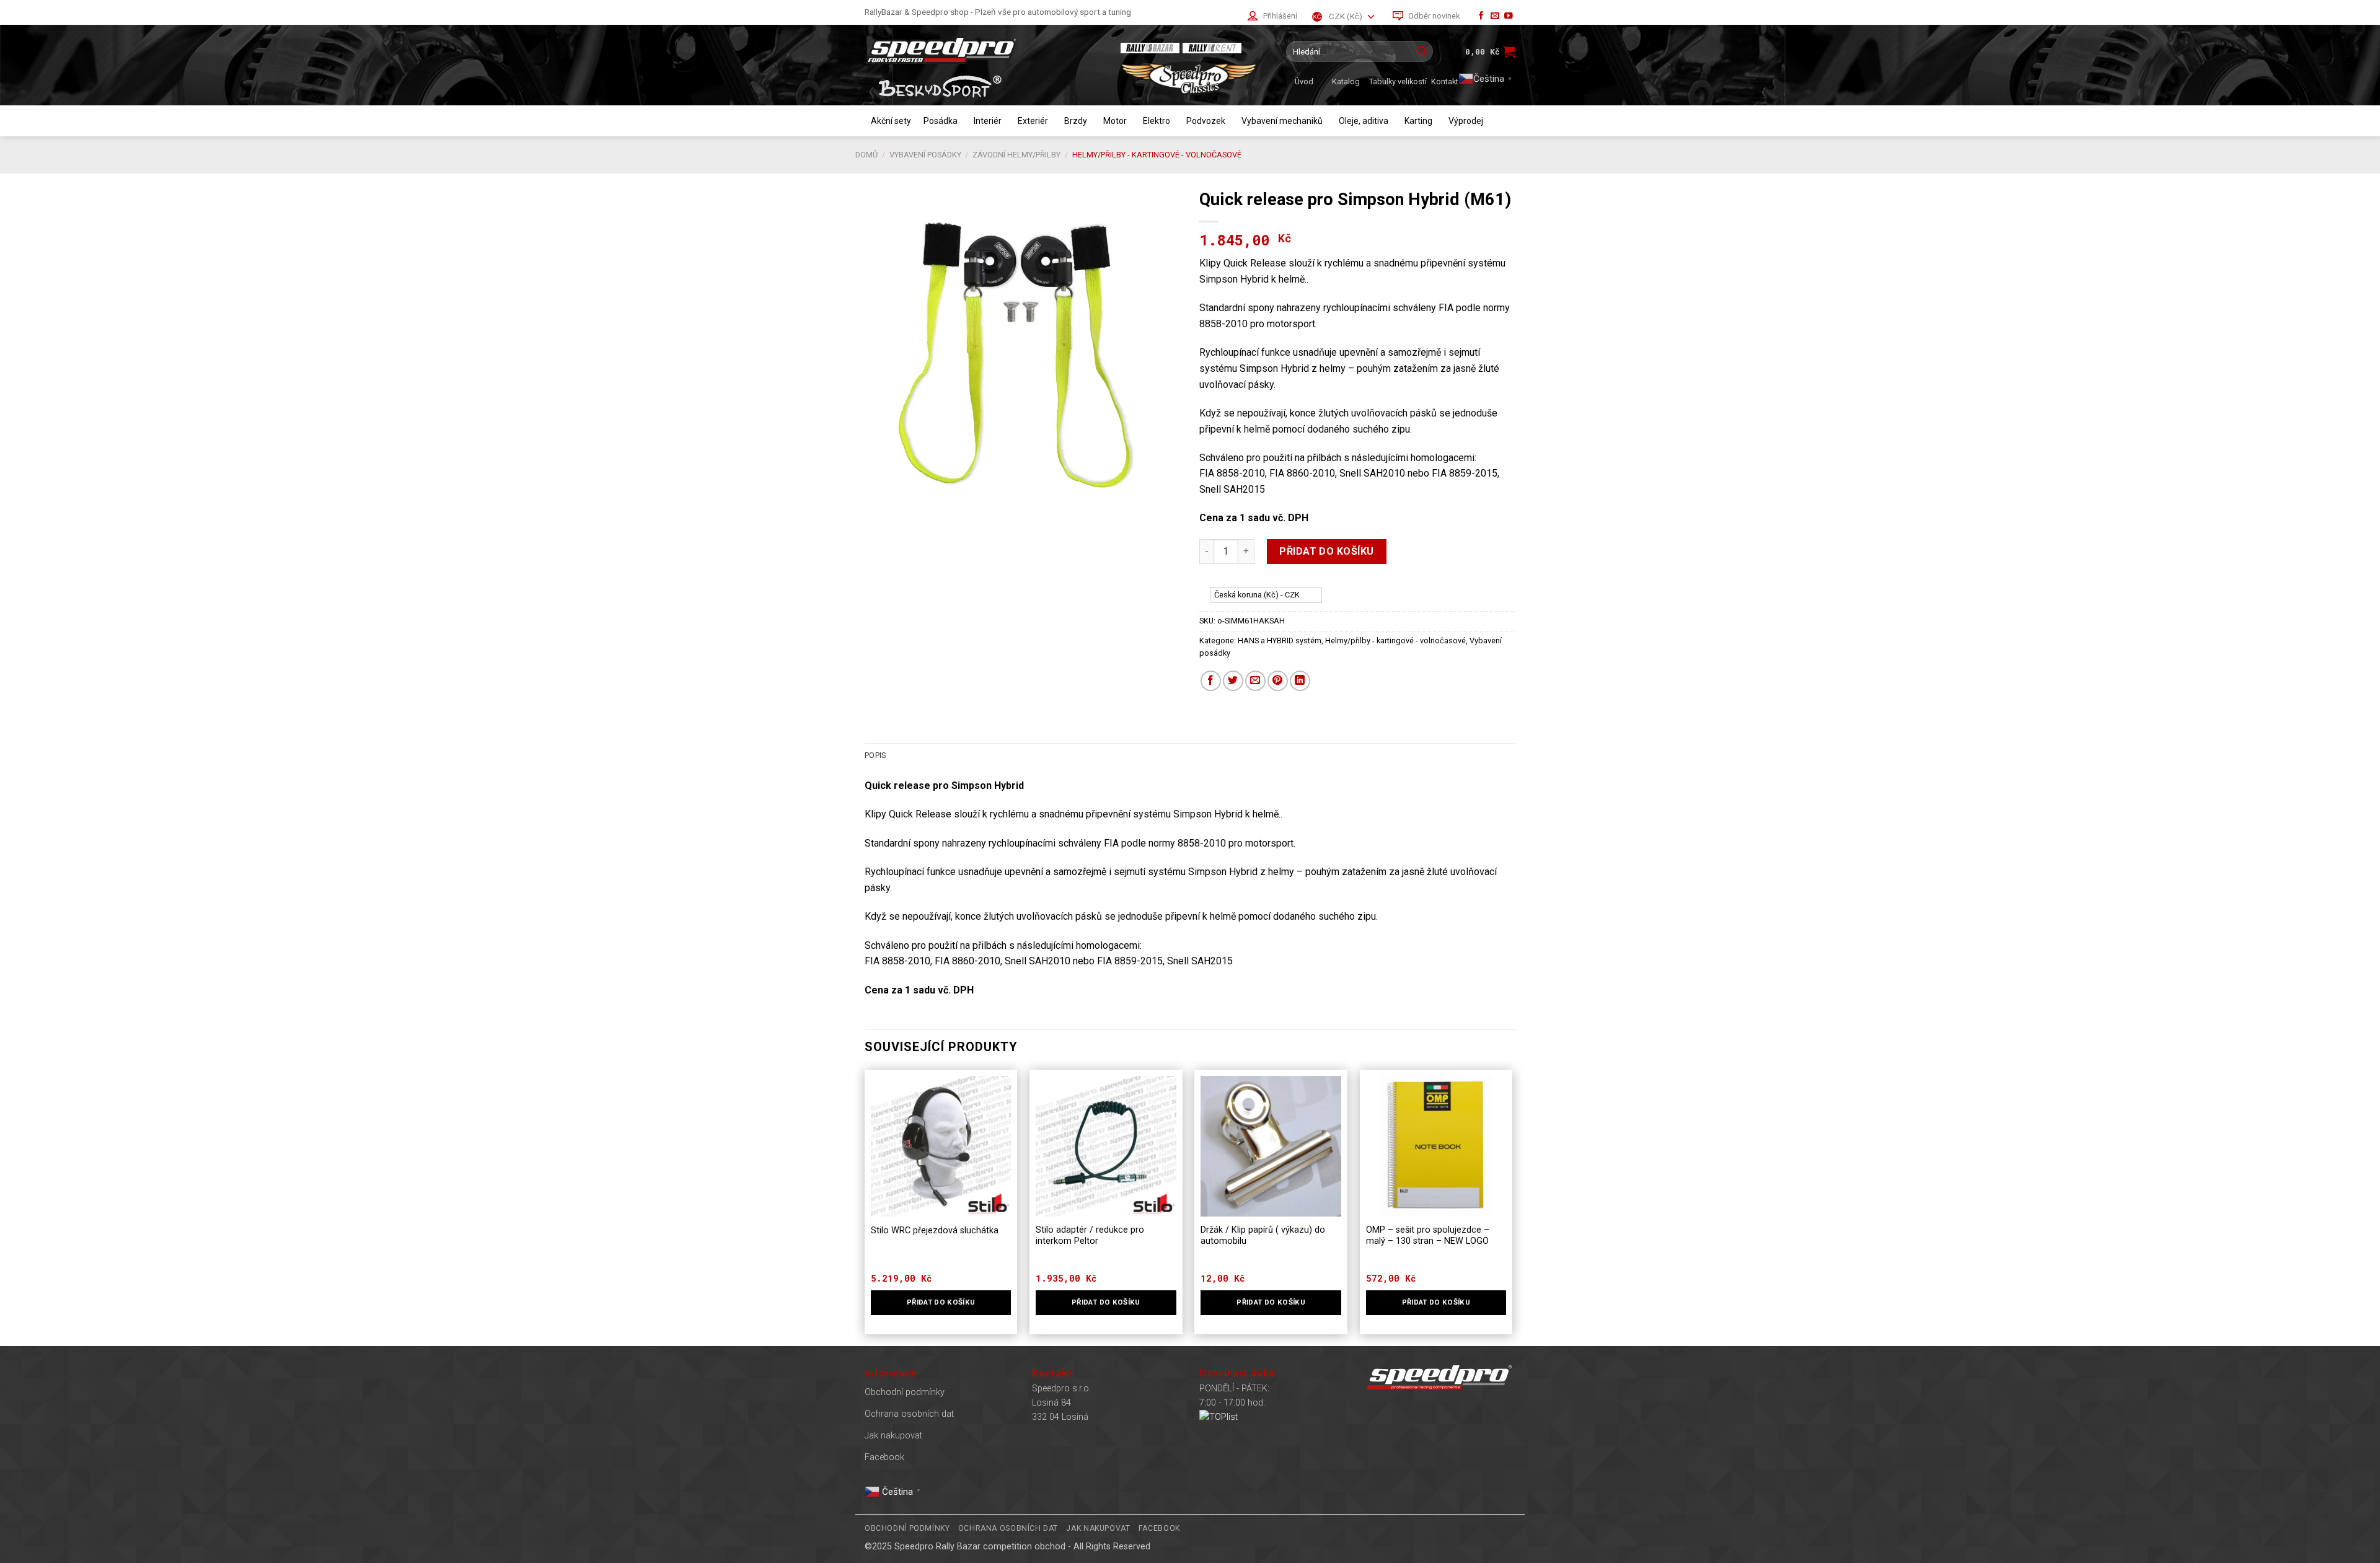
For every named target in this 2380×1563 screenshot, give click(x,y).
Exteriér (1033, 121)
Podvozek (1206, 121)
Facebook (884, 1457)
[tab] (875, 755)
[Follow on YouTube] (1509, 16)
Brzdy (1076, 121)
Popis (875, 755)
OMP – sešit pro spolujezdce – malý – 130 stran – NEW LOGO (1428, 1236)
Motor (1115, 121)
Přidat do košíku (1327, 551)
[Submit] (1422, 51)
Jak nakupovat (893, 1436)
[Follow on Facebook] (1481, 16)
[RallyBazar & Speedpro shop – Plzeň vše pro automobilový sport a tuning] (982, 50)
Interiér (988, 121)
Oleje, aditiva (1364, 121)
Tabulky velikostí (1398, 81)
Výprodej (1466, 121)
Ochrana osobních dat (909, 1414)
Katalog (1346, 81)
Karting (1418, 121)
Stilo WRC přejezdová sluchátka (935, 1231)
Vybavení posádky (925, 155)
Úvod (1304, 81)
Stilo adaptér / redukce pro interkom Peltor (1090, 1236)
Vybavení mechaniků (1282, 121)
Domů (866, 155)
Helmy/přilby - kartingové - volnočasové (1157, 155)
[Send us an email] (1495, 16)
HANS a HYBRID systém (1280, 641)
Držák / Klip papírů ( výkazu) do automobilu (1263, 1236)
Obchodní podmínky (905, 1392)
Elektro (1157, 121)
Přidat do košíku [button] (941, 1302)
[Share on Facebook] (1211, 681)
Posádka (941, 121)
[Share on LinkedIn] (1300, 681)
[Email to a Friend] (1255, 681)
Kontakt (1445, 81)
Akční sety (891, 121)
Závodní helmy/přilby (1016, 155)
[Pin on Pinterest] (1278, 681)
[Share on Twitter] (1233, 681)
